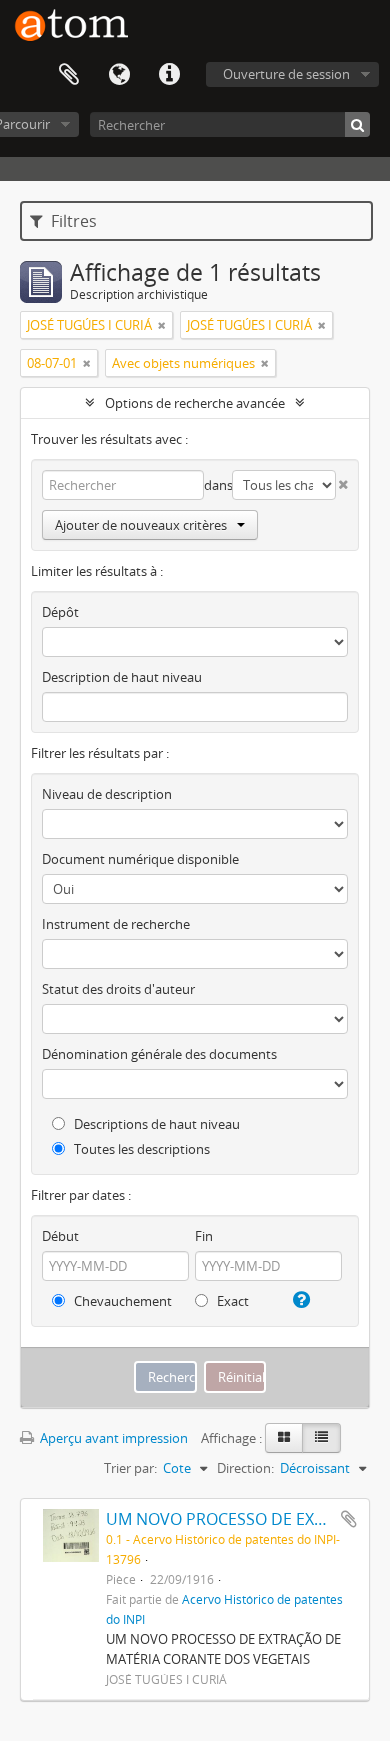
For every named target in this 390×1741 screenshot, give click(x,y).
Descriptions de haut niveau (155, 1124)
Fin (204, 1236)
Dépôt (60, 612)
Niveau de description (107, 794)
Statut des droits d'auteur (118, 989)
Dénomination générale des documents (159, 1054)
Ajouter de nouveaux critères (141, 525)
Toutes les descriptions (140, 1149)
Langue (119, 75)
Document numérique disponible (140, 859)
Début (60, 1236)
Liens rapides (169, 75)
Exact (231, 1301)
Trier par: (130, 1468)
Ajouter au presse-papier (349, 1519)
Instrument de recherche (116, 924)
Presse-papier (69, 75)
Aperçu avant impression (112, 1438)
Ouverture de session (286, 74)
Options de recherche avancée (195, 403)
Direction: (245, 1468)
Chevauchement (121, 1301)
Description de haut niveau (122, 677)
